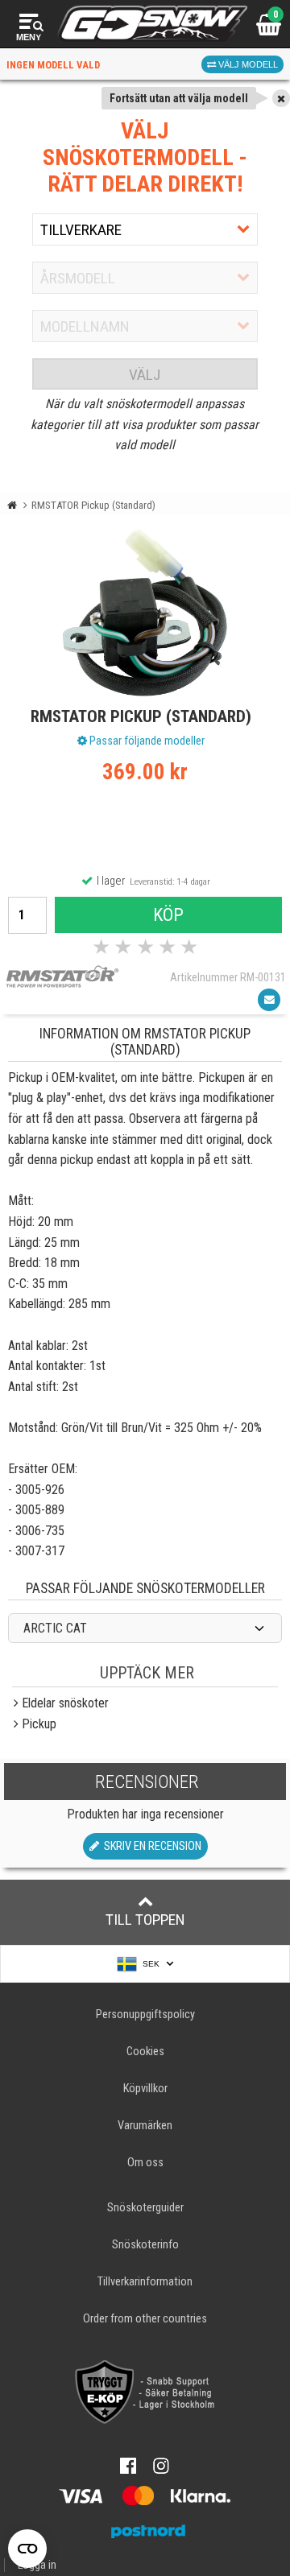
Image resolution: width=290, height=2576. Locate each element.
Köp (168, 914)
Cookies (145, 2052)
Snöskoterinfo (145, 2245)
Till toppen (145, 1920)
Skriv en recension (150, 1846)
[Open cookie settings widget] (27, 2549)
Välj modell (247, 64)
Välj (145, 375)
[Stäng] (281, 98)
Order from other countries (145, 2319)
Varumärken (145, 2126)
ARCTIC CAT (55, 1628)
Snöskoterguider (145, 2208)
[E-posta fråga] (269, 1000)
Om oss (145, 2163)
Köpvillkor (145, 2089)
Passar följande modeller (146, 741)
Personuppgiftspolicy (145, 2015)
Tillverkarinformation (145, 2282)
